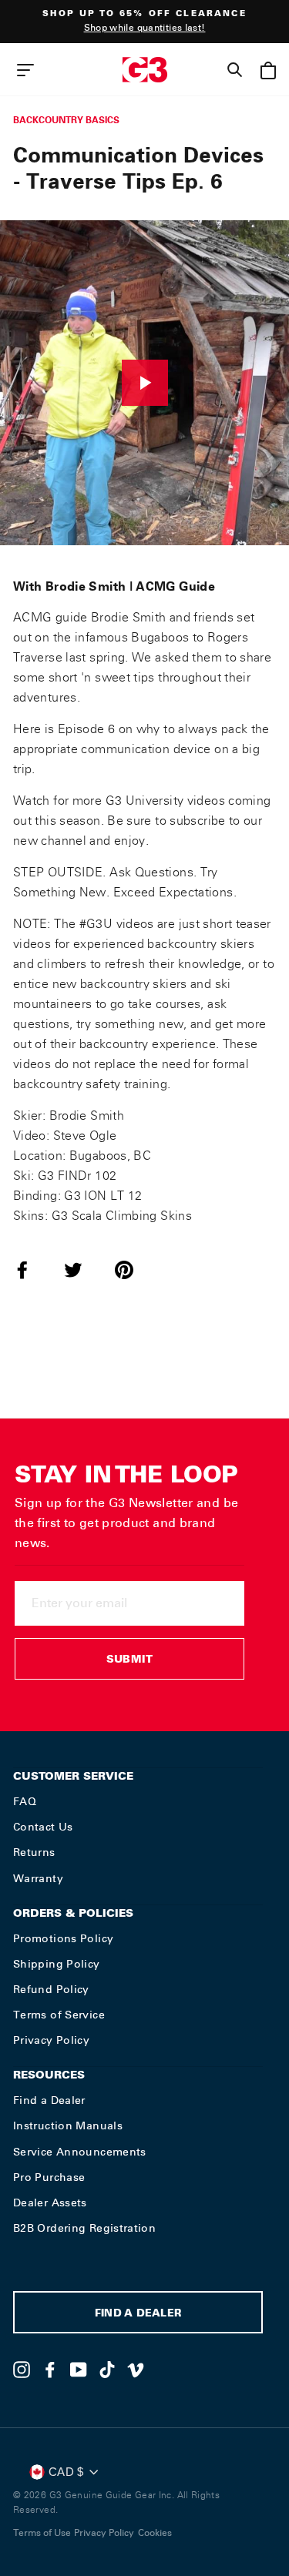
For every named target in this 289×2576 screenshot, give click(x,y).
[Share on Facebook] (32, 1270)
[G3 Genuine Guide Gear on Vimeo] (136, 2370)
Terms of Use (42, 2533)
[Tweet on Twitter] (82, 1270)
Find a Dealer (49, 2100)
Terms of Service (59, 2015)
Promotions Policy (63, 1938)
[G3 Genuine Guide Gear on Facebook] (50, 2370)
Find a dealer (138, 2315)
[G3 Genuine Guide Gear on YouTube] (79, 2370)
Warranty (38, 1878)
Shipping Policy (57, 1964)
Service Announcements (80, 2152)
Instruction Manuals (68, 2125)
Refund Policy (51, 1989)
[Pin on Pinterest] (133, 1270)
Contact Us (43, 1827)
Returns (34, 1852)
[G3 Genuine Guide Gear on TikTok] (107, 2370)
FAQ (25, 1801)
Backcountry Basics (66, 120)
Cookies (155, 2533)
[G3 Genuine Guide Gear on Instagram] (22, 2370)
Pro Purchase (49, 2177)
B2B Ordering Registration (84, 2228)
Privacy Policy (51, 2040)
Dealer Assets (50, 2202)
